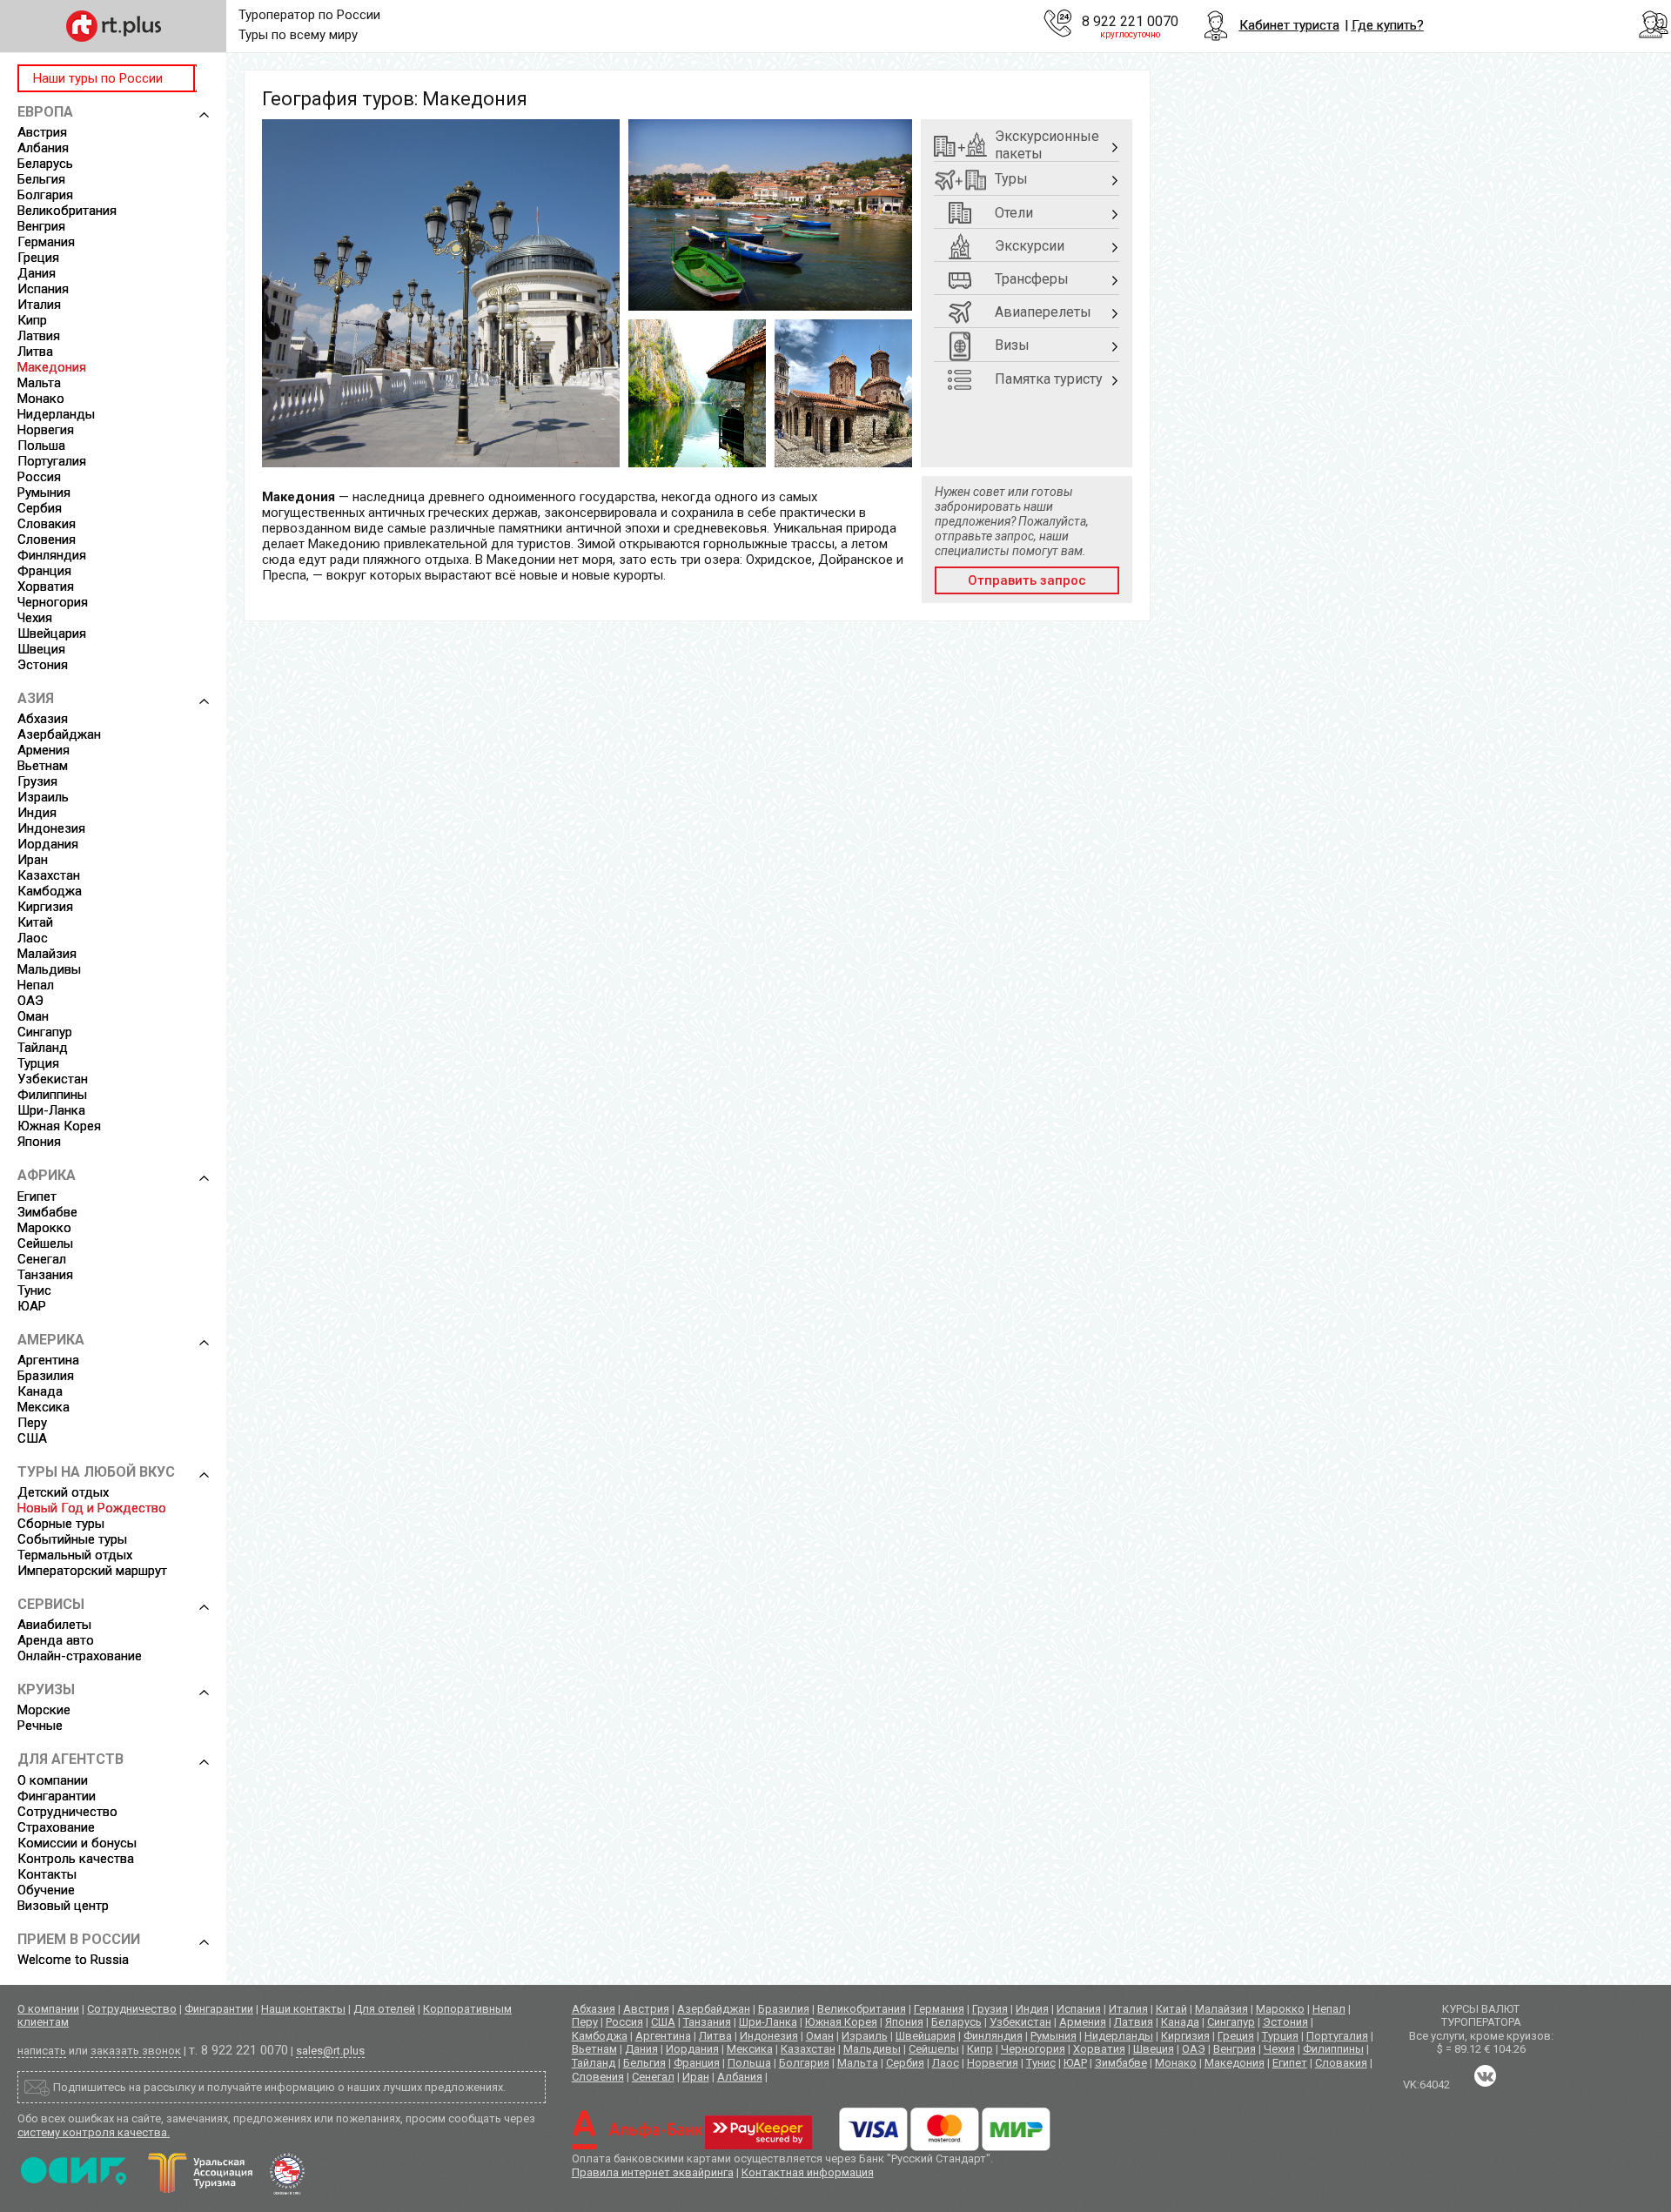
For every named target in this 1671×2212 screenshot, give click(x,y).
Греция (38, 258)
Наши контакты (303, 2009)
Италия (39, 305)
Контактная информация (808, 2172)
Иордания (48, 844)
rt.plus (113, 26)
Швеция (41, 649)
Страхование (56, 1827)
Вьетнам (43, 766)
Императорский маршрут (92, 1571)
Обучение (46, 1890)
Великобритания (67, 211)
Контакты (47, 1874)
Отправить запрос (1027, 580)
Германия (46, 242)
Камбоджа (50, 891)
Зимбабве (47, 1212)
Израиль (43, 797)
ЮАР (32, 1306)
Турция (38, 1063)
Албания (43, 148)
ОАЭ (30, 1001)
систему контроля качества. (94, 2132)
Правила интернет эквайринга (653, 2172)
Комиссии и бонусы (77, 1843)
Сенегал (42, 1259)
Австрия (42, 132)
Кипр (32, 320)
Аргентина (48, 1360)
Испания (43, 289)
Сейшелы (45, 1243)
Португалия (52, 461)
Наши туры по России (98, 78)
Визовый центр (63, 1906)
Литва (35, 352)
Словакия (47, 524)
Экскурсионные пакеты (1047, 144)
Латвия (39, 336)
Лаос (33, 938)
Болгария (45, 195)
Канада (40, 1391)
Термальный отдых (75, 1555)
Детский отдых (63, 1492)
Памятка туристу (1049, 379)
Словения (47, 540)
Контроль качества (76, 1859)
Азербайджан (59, 734)
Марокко (44, 1228)
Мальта (39, 383)
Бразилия (46, 1376)
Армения (44, 750)
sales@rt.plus (330, 2051)
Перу (32, 1423)
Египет (37, 1196)
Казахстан (49, 875)
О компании (53, 1780)
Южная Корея (59, 1126)
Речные (40, 1726)
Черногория (53, 602)
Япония (39, 1142)
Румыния (44, 493)
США (32, 1438)
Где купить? (1388, 25)
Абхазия (43, 719)
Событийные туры (72, 1539)
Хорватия (46, 587)
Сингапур (45, 1032)
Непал (36, 985)
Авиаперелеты (1043, 312)
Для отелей (384, 2009)
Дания (37, 273)
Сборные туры (61, 1524)
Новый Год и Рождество (92, 1508)
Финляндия (52, 555)
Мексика (44, 1407)
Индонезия (51, 828)
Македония (52, 367)
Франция (44, 571)
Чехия (35, 618)
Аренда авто (56, 1640)
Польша (41, 446)
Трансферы (1032, 279)
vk (1485, 2076)
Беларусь (45, 164)
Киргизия (45, 907)
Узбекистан (53, 1079)
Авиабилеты (54, 1625)
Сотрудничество (67, 1812)
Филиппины (52, 1095)
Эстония (43, 665)
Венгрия (41, 226)
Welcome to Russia (73, 1960)
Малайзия (47, 954)
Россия (39, 477)
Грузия (37, 781)
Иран (33, 860)
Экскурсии (1030, 246)
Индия (37, 813)
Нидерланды (56, 414)
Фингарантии (57, 1796)
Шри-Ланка (51, 1110)
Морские (44, 1710)
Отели (1014, 213)
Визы (1012, 345)
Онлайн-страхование (80, 1656)
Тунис (34, 1290)
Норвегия (46, 430)
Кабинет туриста (1289, 25)
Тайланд (43, 1048)
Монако (41, 399)
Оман (33, 1016)
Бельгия (41, 179)
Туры (1011, 179)
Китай (35, 922)
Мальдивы (49, 969)
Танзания (45, 1275)
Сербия (40, 508)
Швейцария (52, 633)
